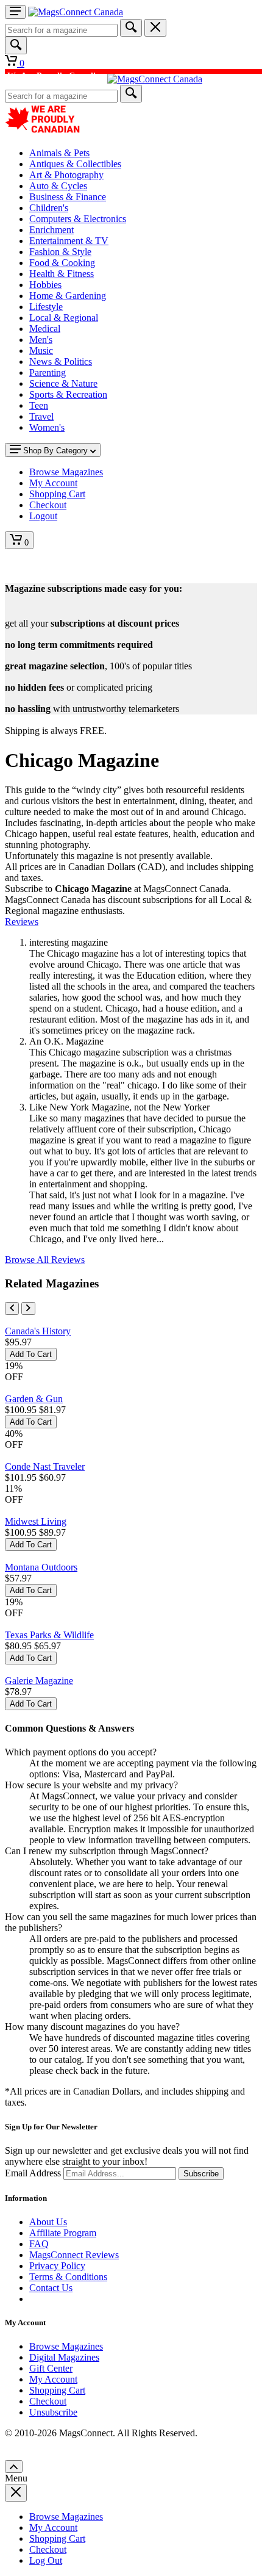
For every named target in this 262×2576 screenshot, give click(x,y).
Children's (49, 208)
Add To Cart (31, 1354)
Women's (47, 427)
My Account (53, 2379)
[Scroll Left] (12, 1308)
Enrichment (51, 230)
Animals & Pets (59, 153)
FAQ (39, 2244)
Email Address (33, 2173)
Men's (41, 340)
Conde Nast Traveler (45, 1466)
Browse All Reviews (45, 1260)
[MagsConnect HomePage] (76, 12)
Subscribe (201, 2174)
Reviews (22, 922)
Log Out (46, 2560)
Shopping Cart (57, 2390)
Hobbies (45, 285)
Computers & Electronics (78, 219)
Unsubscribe (53, 2412)
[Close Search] (155, 28)
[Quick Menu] (15, 12)
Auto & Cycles (58, 186)
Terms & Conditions (68, 2277)
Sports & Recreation (68, 394)
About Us (48, 2222)
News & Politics (61, 362)
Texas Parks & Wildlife (49, 1635)
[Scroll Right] (28, 1308)
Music (41, 351)
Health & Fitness (62, 274)
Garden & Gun (34, 1399)
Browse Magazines (66, 2346)
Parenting (48, 372)
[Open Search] (16, 45)
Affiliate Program (63, 2233)
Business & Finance (68, 197)
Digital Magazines (64, 2357)
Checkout (48, 2401)
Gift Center (51, 2368)
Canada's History (38, 1331)
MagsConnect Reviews (74, 2255)
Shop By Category (55, 451)
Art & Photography (66, 175)
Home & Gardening (68, 296)
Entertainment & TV (69, 241)
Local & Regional (64, 318)
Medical (45, 329)
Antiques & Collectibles (75, 164)
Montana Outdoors (41, 1567)
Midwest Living (36, 1521)
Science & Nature (63, 383)
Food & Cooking (62, 263)
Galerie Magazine (39, 1681)
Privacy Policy (57, 2266)
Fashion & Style (60, 252)
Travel (41, 416)
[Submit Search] (131, 28)
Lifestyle (46, 307)
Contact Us (51, 2288)
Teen (39, 405)
